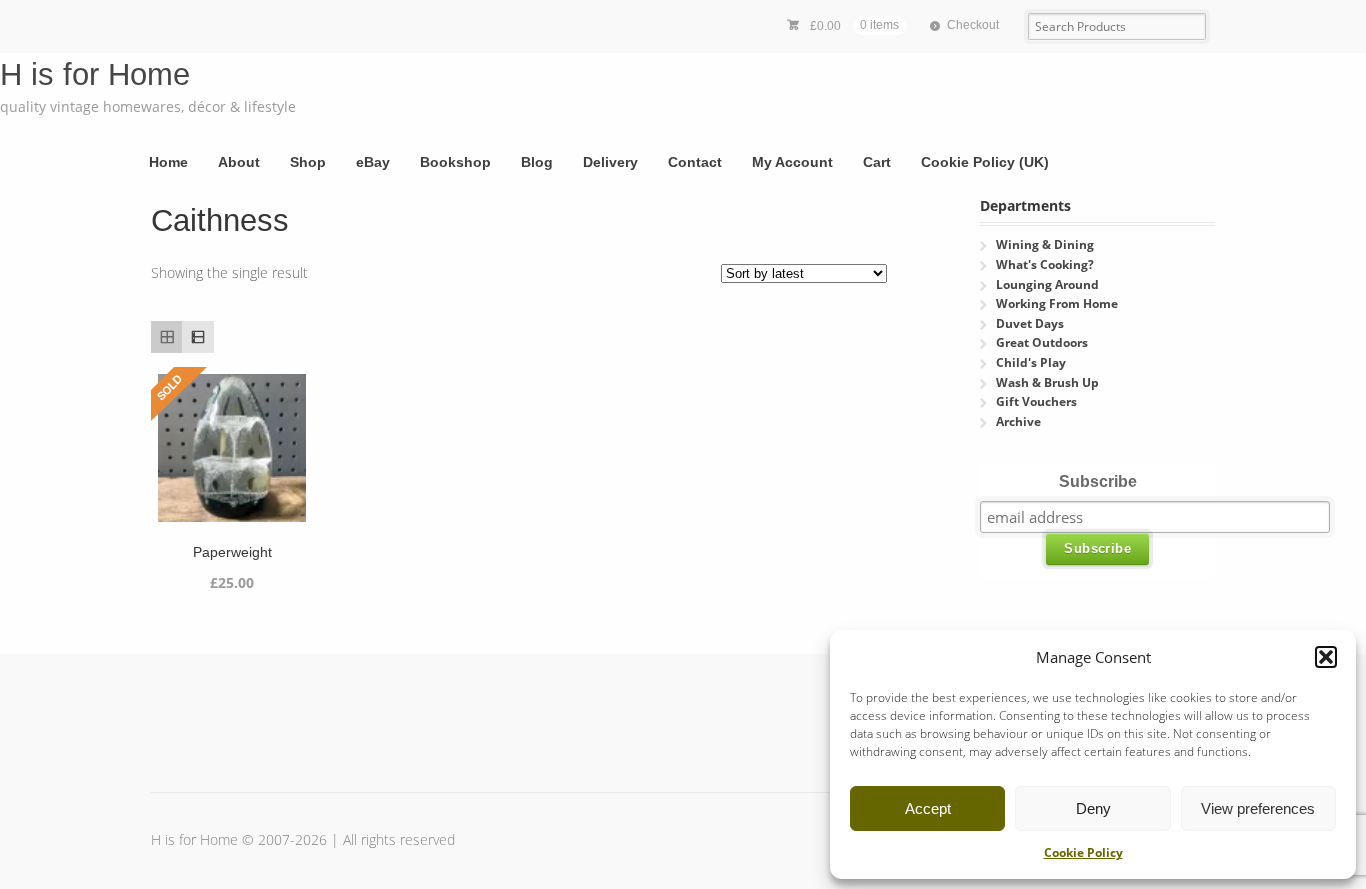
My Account (792, 162)
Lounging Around (1047, 284)
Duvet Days (1030, 323)
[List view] (197, 336)
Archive (1018, 421)
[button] (1326, 657)
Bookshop (455, 162)
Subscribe (1098, 481)
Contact (695, 162)
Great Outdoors (1042, 342)
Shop (308, 162)
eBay (373, 162)
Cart (877, 162)
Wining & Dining (1045, 244)
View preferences (1258, 808)
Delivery (610, 162)
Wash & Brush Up (1047, 382)
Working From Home (1057, 303)
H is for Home (95, 74)
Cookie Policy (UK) (985, 162)
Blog (537, 162)
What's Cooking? (1045, 264)
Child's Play (1031, 362)
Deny (1093, 808)
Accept (928, 808)
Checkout (973, 25)
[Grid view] (166, 336)
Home (168, 162)
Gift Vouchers (1036, 401)
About (239, 162)
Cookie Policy (1083, 852)
